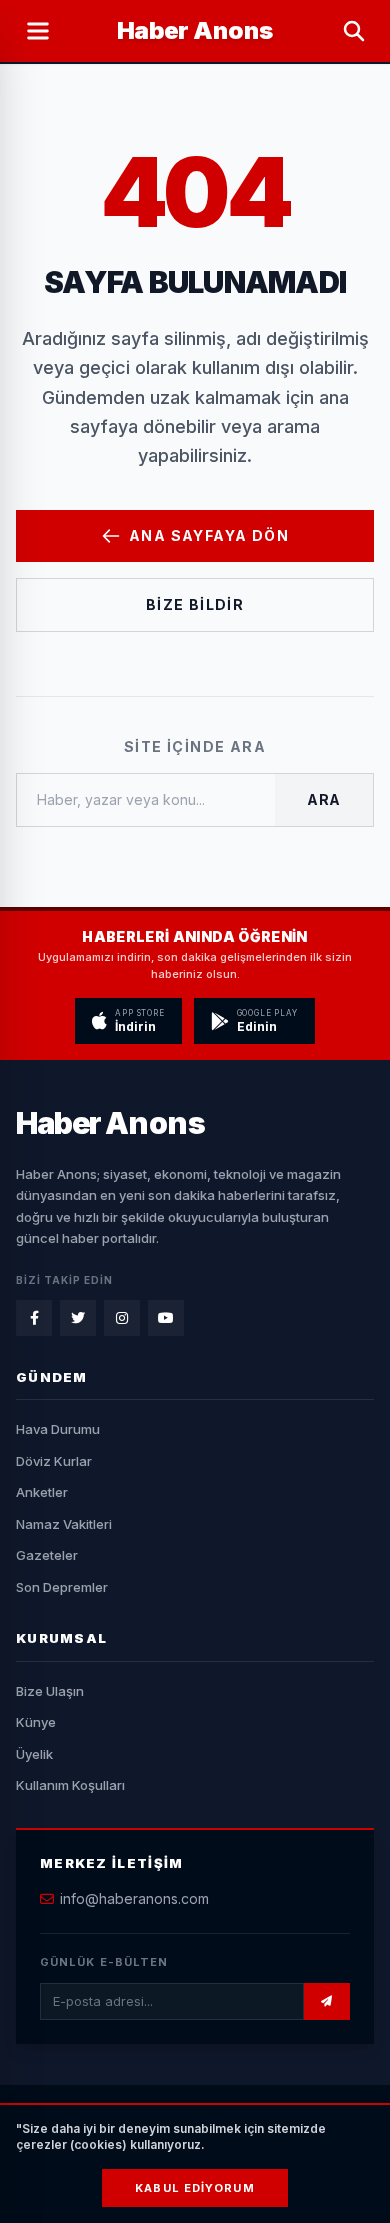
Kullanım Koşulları (70, 1785)
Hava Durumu (58, 1429)
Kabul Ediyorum (194, 2188)
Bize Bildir (195, 604)
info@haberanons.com (134, 1898)
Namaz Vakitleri (64, 1524)
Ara (324, 799)
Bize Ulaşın (50, 1691)
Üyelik (34, 1754)
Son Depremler (62, 1587)
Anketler (42, 1492)
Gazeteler (47, 1555)
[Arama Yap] (354, 31)
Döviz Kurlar (54, 1461)
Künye (36, 1722)
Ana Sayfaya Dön (209, 535)
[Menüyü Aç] (38, 31)
